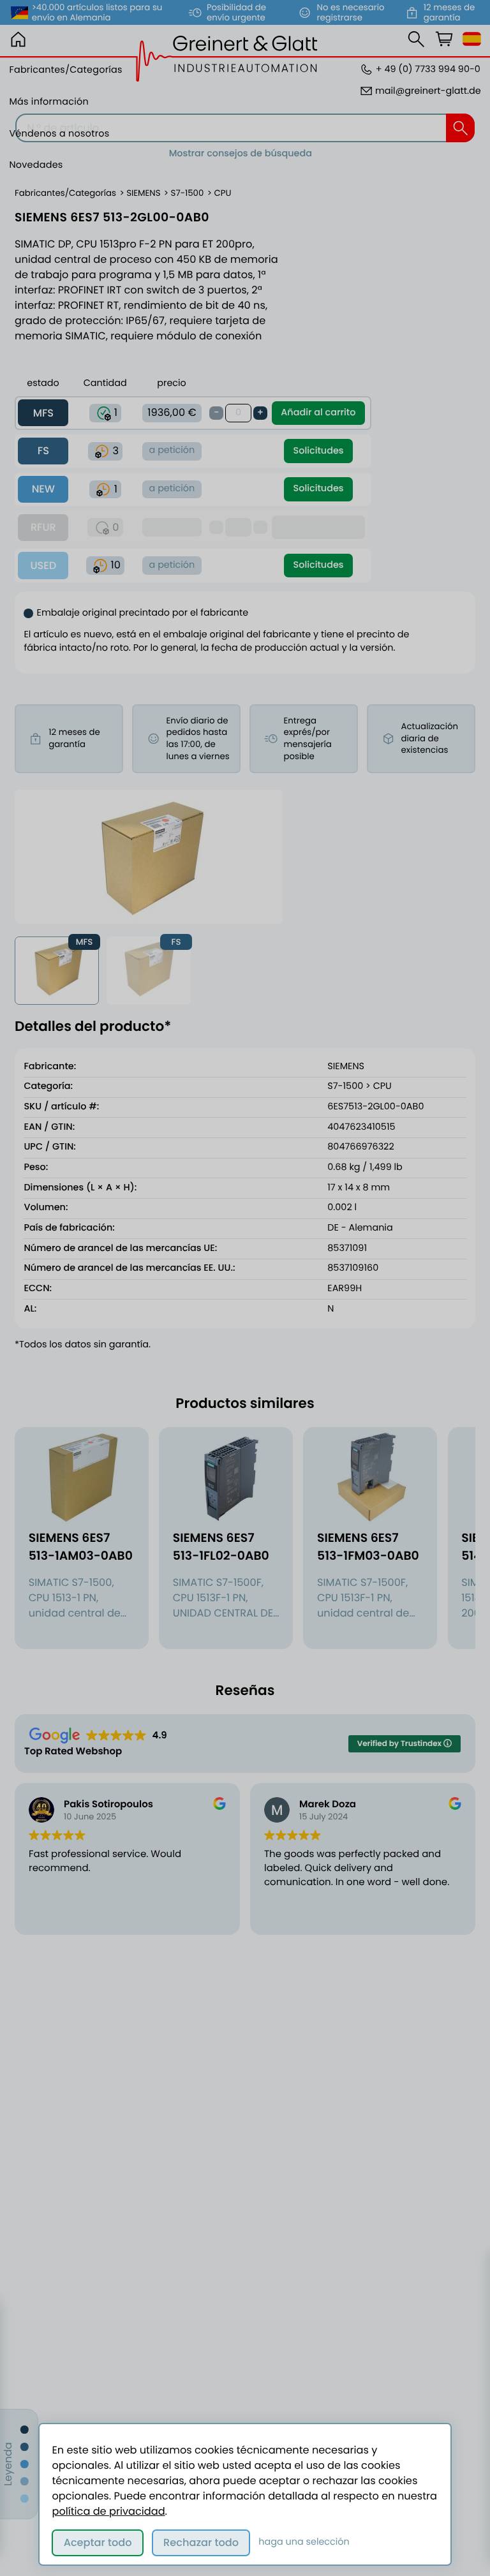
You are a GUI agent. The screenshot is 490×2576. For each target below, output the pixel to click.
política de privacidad (108, 2511)
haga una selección (304, 2542)
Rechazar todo (201, 2543)
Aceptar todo (98, 2543)
